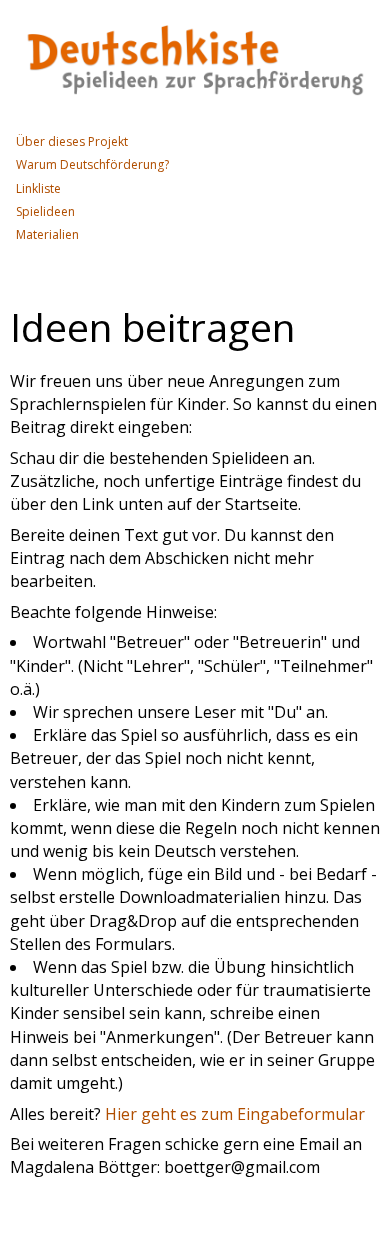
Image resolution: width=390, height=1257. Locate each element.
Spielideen (45, 211)
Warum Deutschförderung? (92, 164)
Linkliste (38, 188)
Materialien (47, 234)
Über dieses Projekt (72, 141)
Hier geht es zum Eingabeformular (235, 1114)
